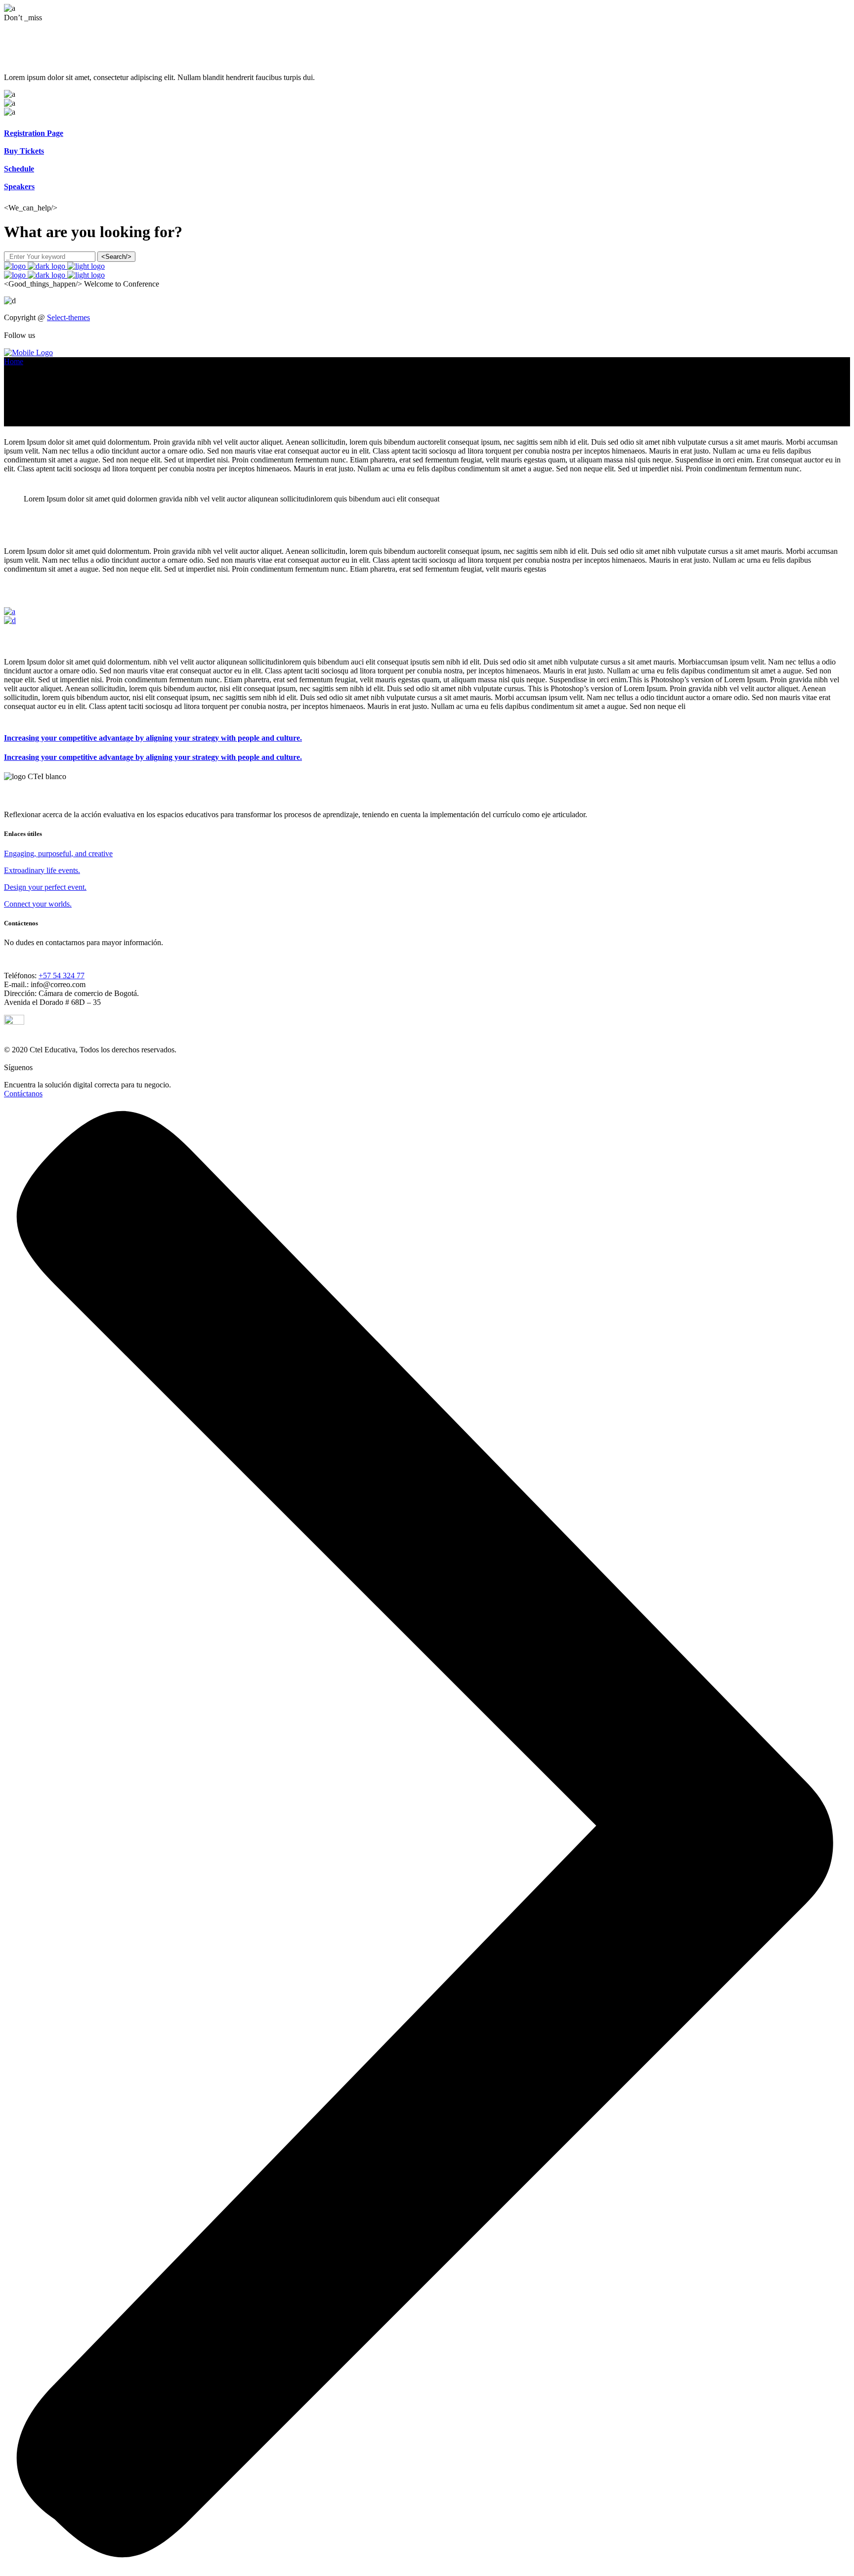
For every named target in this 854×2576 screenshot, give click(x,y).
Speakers (19, 187)
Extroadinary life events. (42, 870)
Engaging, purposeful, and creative (58, 853)
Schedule (19, 169)
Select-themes (68, 317)
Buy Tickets (24, 151)
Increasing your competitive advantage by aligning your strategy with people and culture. (153, 738)
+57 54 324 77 (62, 976)
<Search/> (116, 257)
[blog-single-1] (10, 611)
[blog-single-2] (10, 620)
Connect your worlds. (38, 904)
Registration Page (34, 133)
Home (14, 361)
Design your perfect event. (45, 887)
